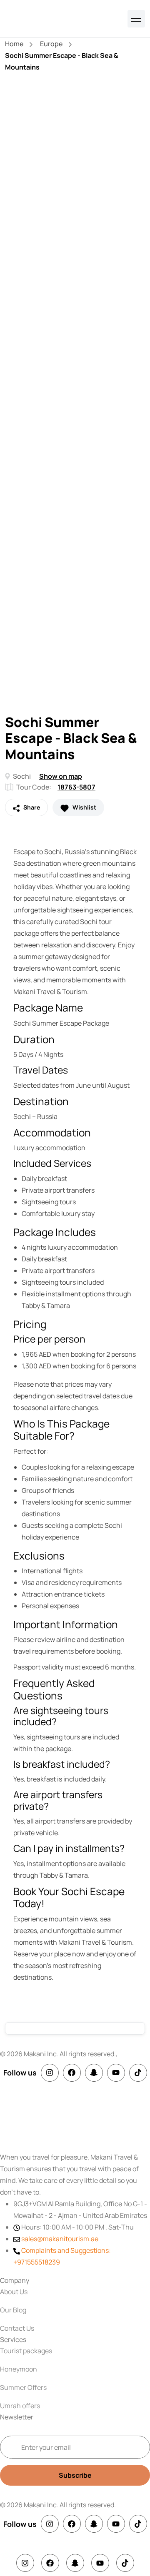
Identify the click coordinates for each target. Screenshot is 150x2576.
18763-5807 (76, 787)
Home (14, 44)
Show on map (61, 776)
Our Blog (13, 2310)
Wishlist (84, 807)
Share (31, 807)
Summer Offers (23, 2387)
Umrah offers (20, 2406)
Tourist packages (26, 2351)
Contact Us (17, 2328)
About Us (14, 2292)
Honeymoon (19, 2369)
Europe (51, 44)
